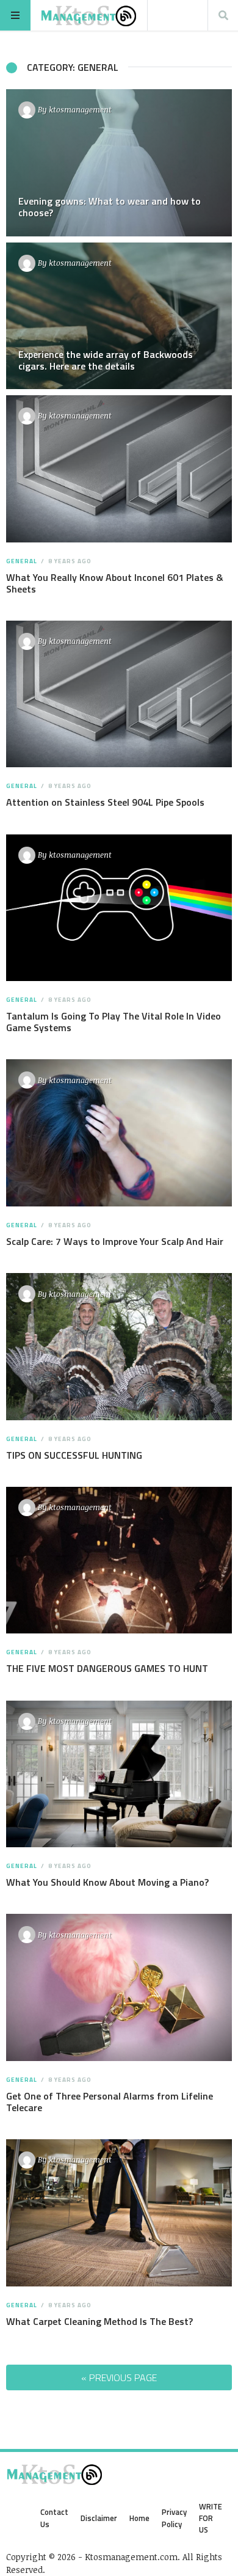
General (22, 561)
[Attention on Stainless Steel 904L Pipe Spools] (119, 694)
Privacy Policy (174, 2518)
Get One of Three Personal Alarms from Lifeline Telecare (110, 2102)
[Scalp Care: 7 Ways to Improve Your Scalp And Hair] (119, 1133)
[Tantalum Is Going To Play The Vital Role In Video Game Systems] (119, 908)
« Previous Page (119, 2377)
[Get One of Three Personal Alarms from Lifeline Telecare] (119, 1987)
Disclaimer (99, 2518)
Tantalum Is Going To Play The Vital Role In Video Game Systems (114, 1022)
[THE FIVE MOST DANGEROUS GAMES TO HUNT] (119, 1560)
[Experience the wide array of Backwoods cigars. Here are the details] (119, 316)
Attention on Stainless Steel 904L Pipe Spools (105, 802)
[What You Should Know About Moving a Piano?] (119, 1774)
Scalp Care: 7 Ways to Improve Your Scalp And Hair (115, 1241)
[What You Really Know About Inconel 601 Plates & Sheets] (119, 469)
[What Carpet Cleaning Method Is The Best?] (119, 2213)
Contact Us (54, 2518)
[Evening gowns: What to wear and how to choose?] (119, 163)
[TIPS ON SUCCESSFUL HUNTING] (119, 1347)
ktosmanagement (80, 109)
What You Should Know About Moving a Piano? (107, 1882)
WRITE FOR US (211, 2518)
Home (139, 2518)
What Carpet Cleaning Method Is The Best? (99, 2321)
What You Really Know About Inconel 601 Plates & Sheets (115, 583)
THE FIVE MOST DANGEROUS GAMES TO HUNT (107, 1668)
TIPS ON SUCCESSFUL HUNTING (74, 1455)
